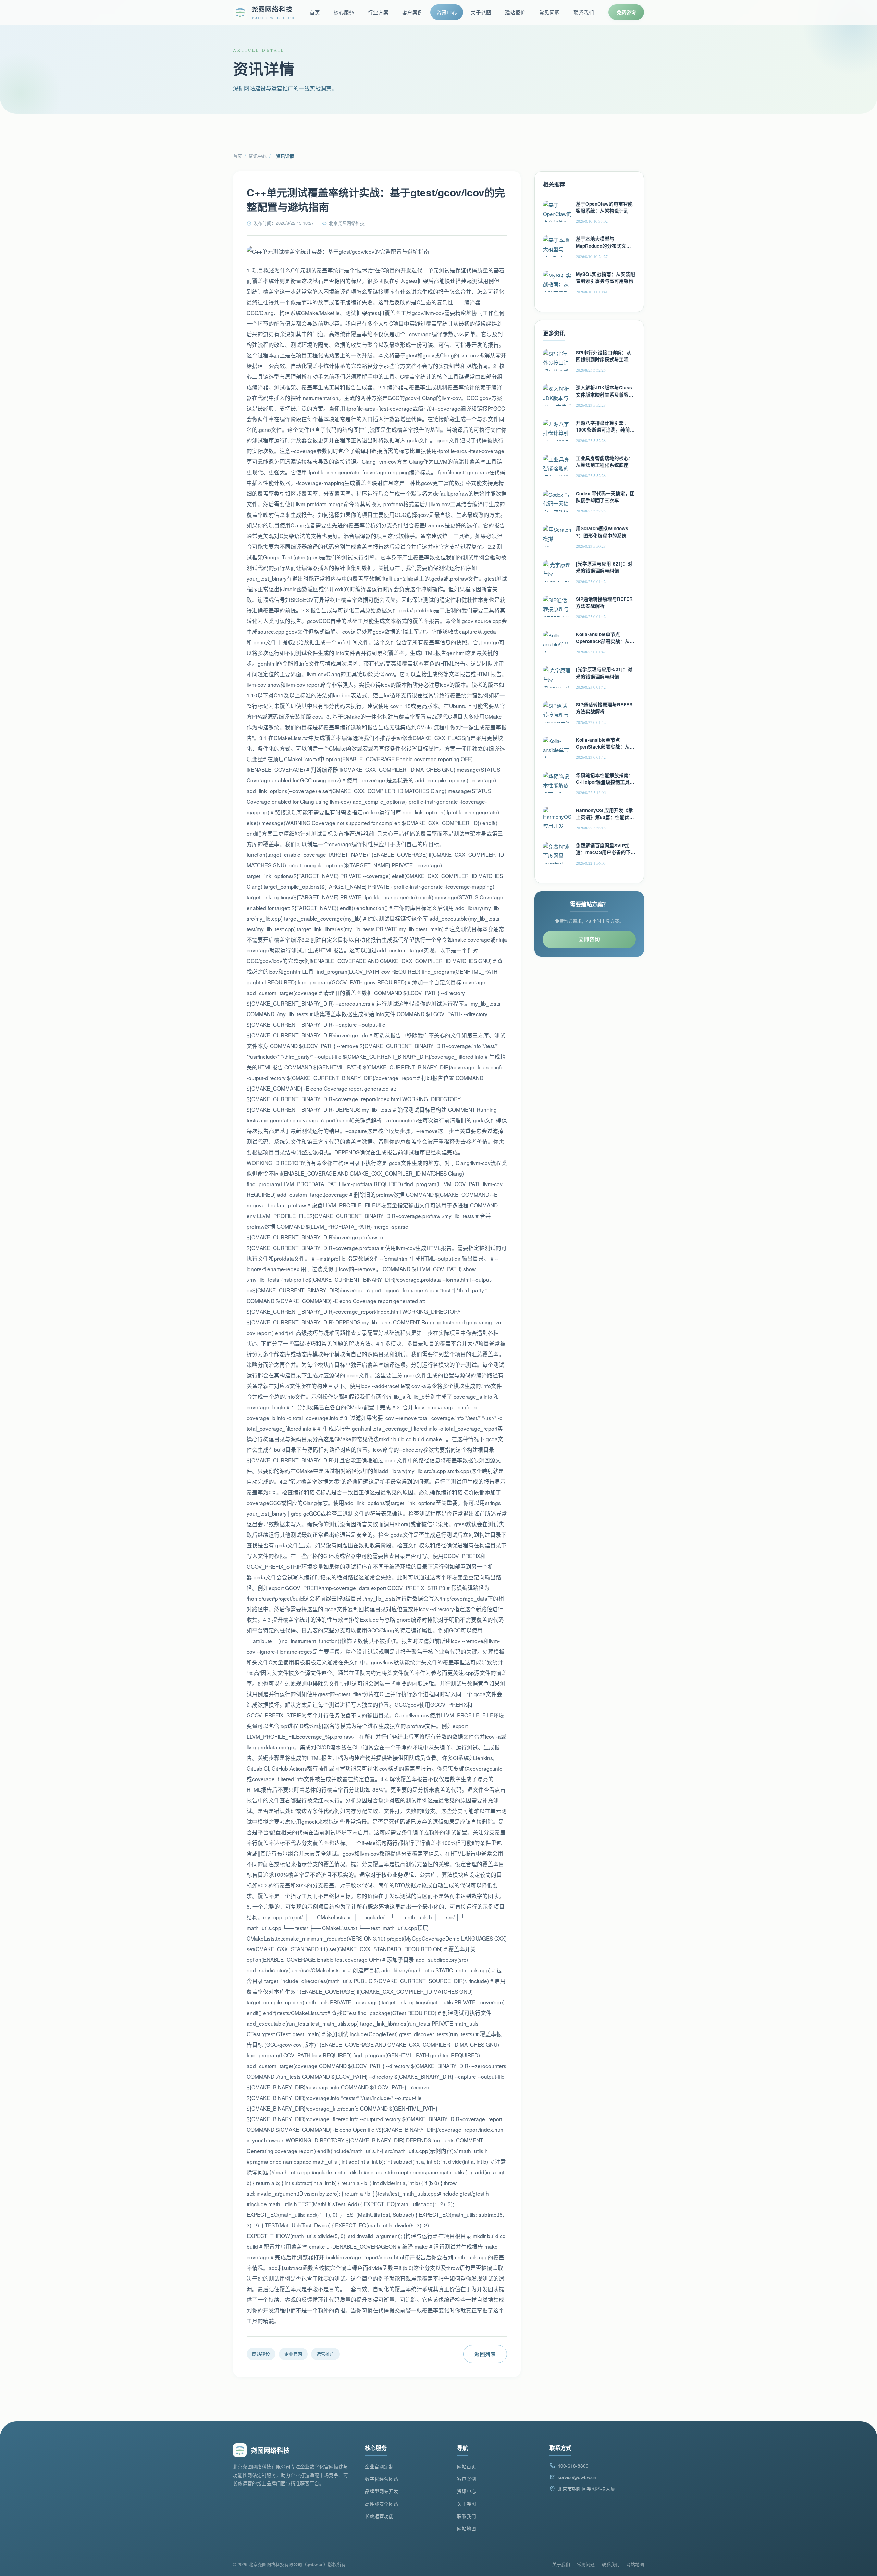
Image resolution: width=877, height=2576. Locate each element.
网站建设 (261, 2354)
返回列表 (485, 2354)
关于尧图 (481, 12)
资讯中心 (447, 12)
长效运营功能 (379, 2516)
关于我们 (561, 2564)
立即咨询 (589, 939)
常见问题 (549, 12)
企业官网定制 (379, 2466)
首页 (315, 12)
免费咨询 (626, 12)
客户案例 (412, 12)
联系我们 (584, 12)
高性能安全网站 (382, 2504)
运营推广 (325, 2354)
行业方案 (378, 12)
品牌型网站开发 (382, 2491)
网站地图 (467, 2529)
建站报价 (515, 12)
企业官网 (293, 2354)
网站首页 (467, 2466)
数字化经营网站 (382, 2479)
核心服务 (344, 12)
